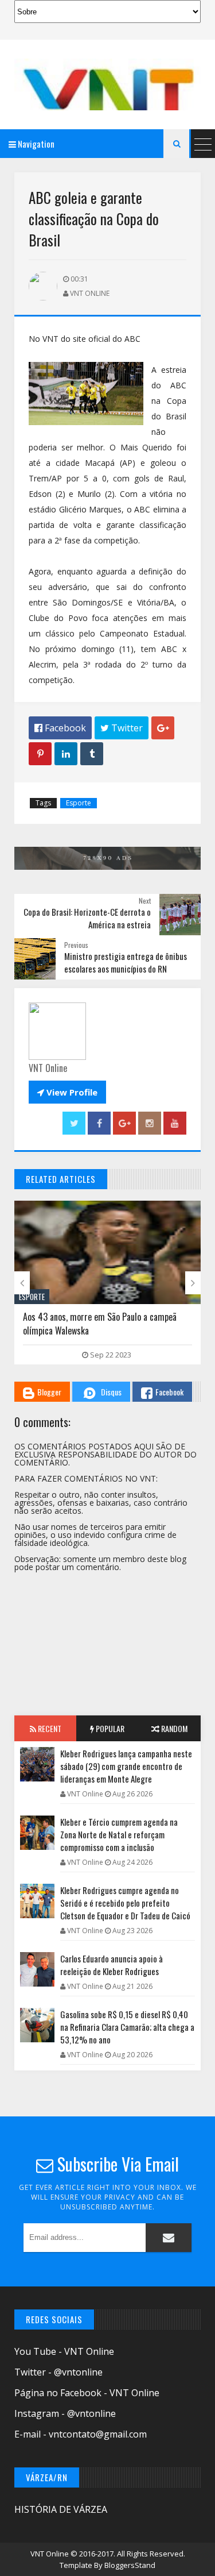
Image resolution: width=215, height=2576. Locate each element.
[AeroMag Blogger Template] (107, 84)
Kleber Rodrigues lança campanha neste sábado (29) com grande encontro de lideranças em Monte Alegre (126, 1766)
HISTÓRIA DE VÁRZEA (61, 2509)
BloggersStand (130, 2565)
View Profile (67, 1092)
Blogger (49, 1392)
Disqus (111, 1392)
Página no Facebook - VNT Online (87, 2393)
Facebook (169, 1392)
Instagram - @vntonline (65, 2413)
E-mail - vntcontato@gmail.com (81, 2434)
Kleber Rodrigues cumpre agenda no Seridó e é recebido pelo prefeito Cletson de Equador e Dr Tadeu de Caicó (125, 1903)
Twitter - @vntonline (58, 2372)
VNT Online (50, 2554)
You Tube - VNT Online (64, 2351)
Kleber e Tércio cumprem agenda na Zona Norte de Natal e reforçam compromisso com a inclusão (119, 1834)
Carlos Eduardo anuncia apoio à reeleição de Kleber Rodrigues (112, 1965)
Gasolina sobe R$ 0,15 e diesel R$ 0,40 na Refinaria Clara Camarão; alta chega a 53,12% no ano (127, 2027)
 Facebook (60, 728)
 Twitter (122, 728)
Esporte (79, 803)
